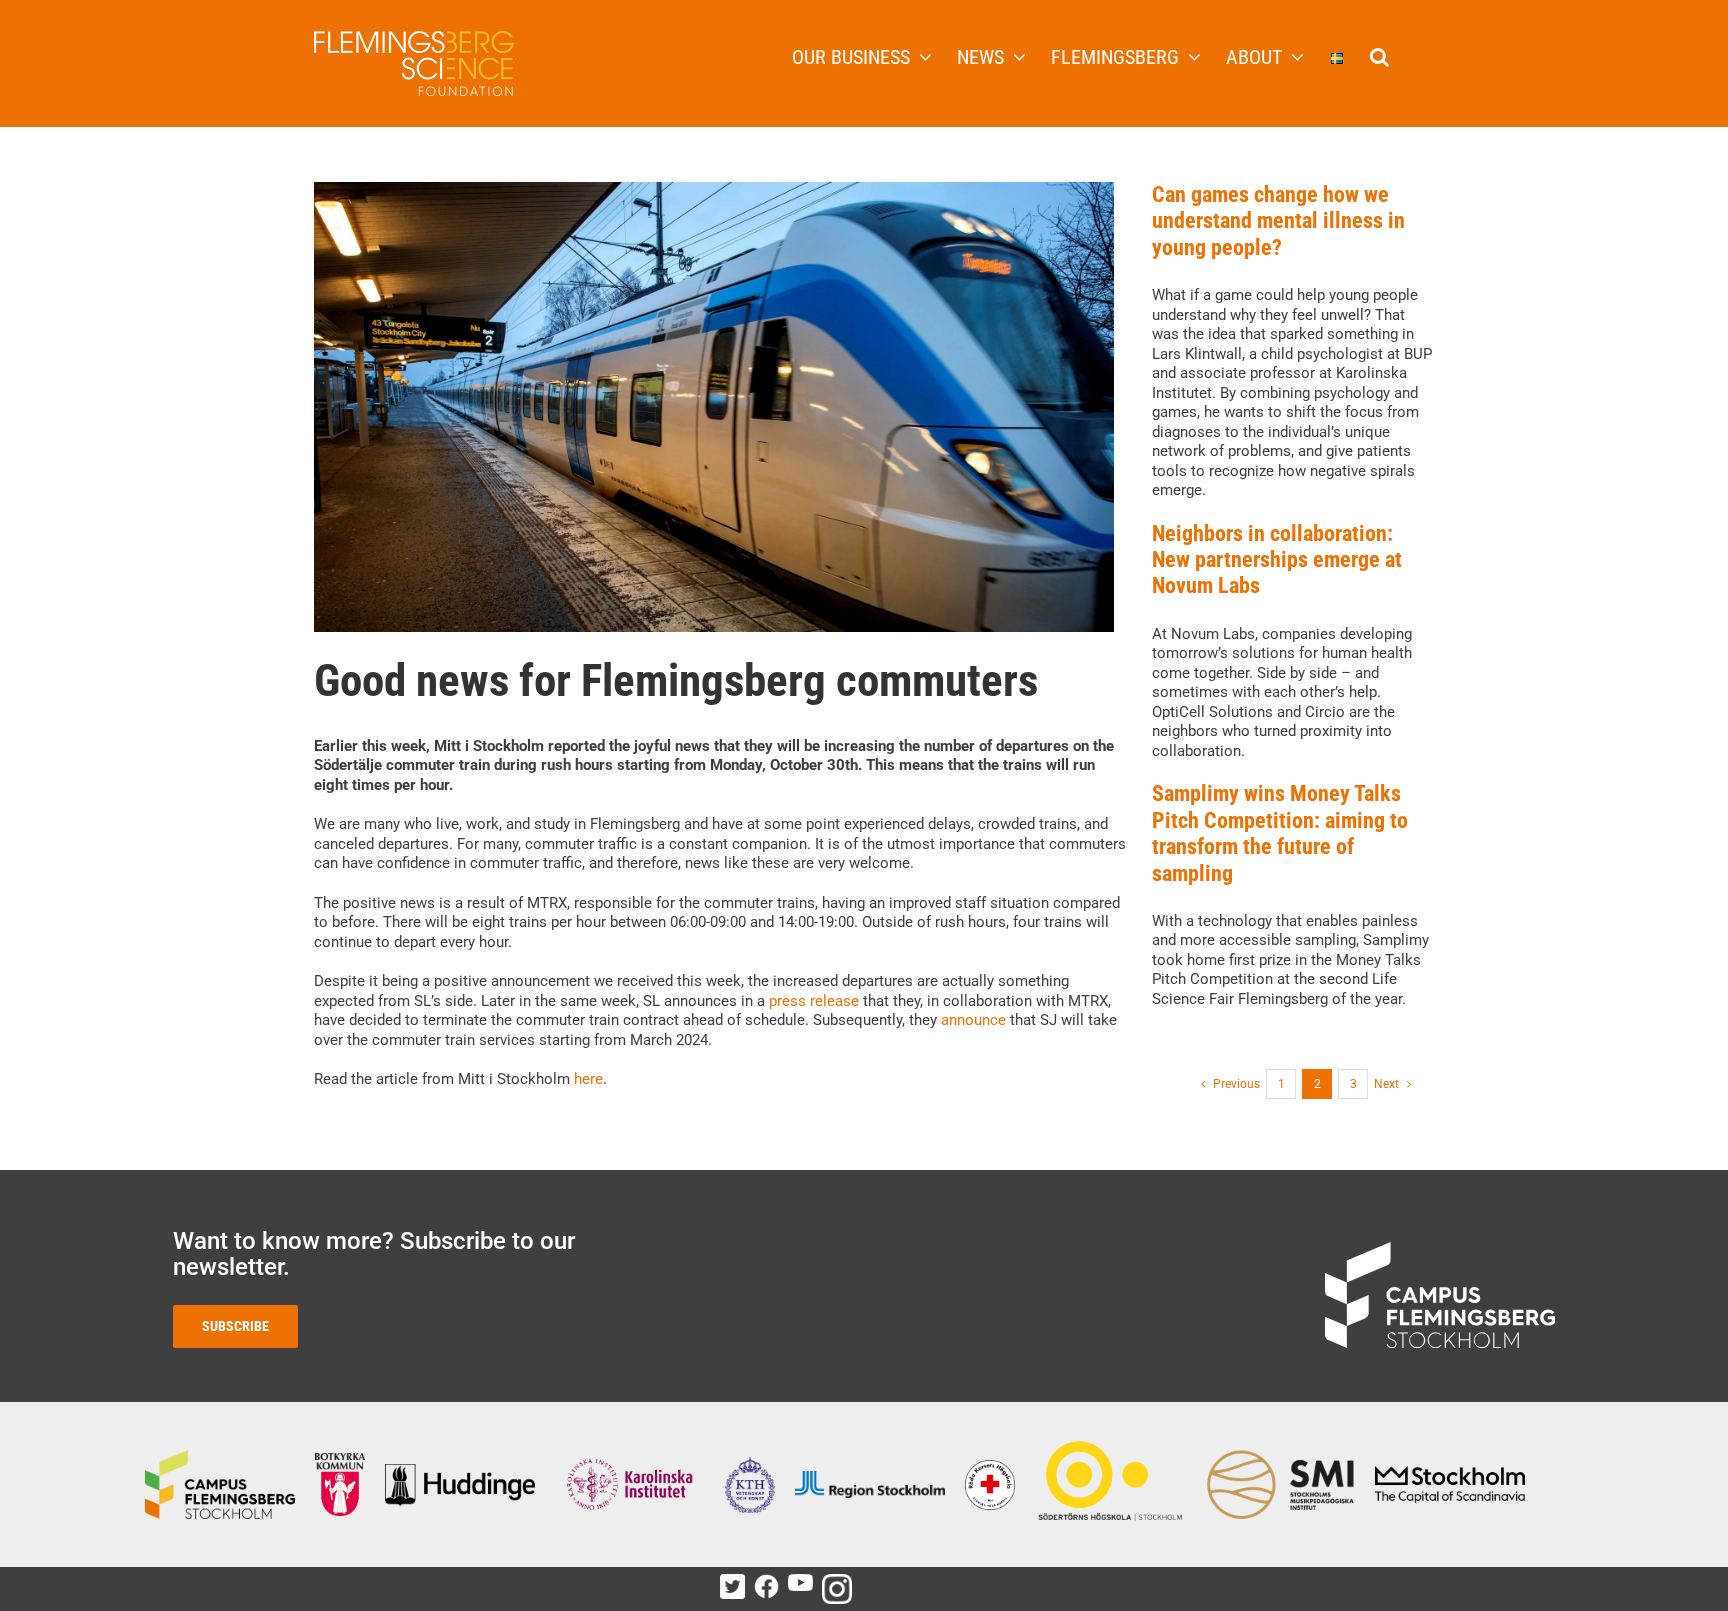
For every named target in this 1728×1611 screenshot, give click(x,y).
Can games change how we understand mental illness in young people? (1278, 221)
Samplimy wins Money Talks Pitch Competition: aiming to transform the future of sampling (1280, 833)
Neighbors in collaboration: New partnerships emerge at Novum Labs (1277, 560)
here (588, 1079)
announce (973, 1020)
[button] (1379, 55)
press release (814, 1001)
